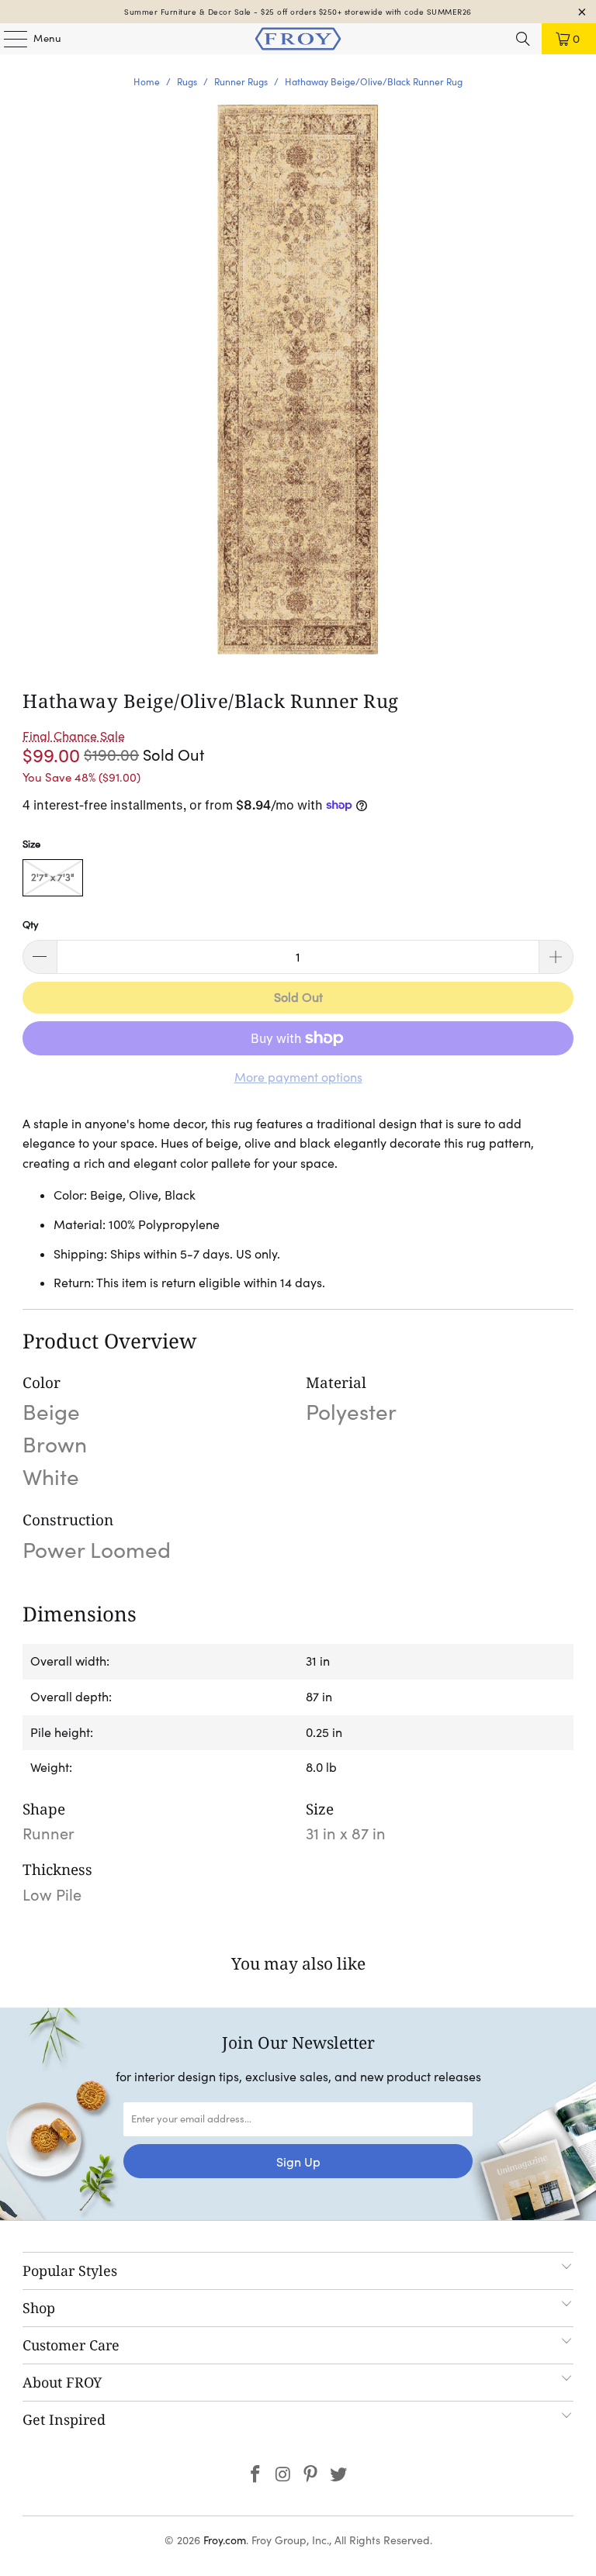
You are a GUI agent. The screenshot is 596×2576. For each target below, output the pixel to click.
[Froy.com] (298, 39)
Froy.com (225, 2540)
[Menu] (8, 39)
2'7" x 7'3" (53, 877)
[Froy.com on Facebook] (256, 2476)
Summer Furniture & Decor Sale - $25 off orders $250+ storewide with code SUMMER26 (298, 12)
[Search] (523, 39)
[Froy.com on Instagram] (283, 2476)
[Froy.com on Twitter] (339, 2476)
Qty (31, 925)
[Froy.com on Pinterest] (311, 2476)
